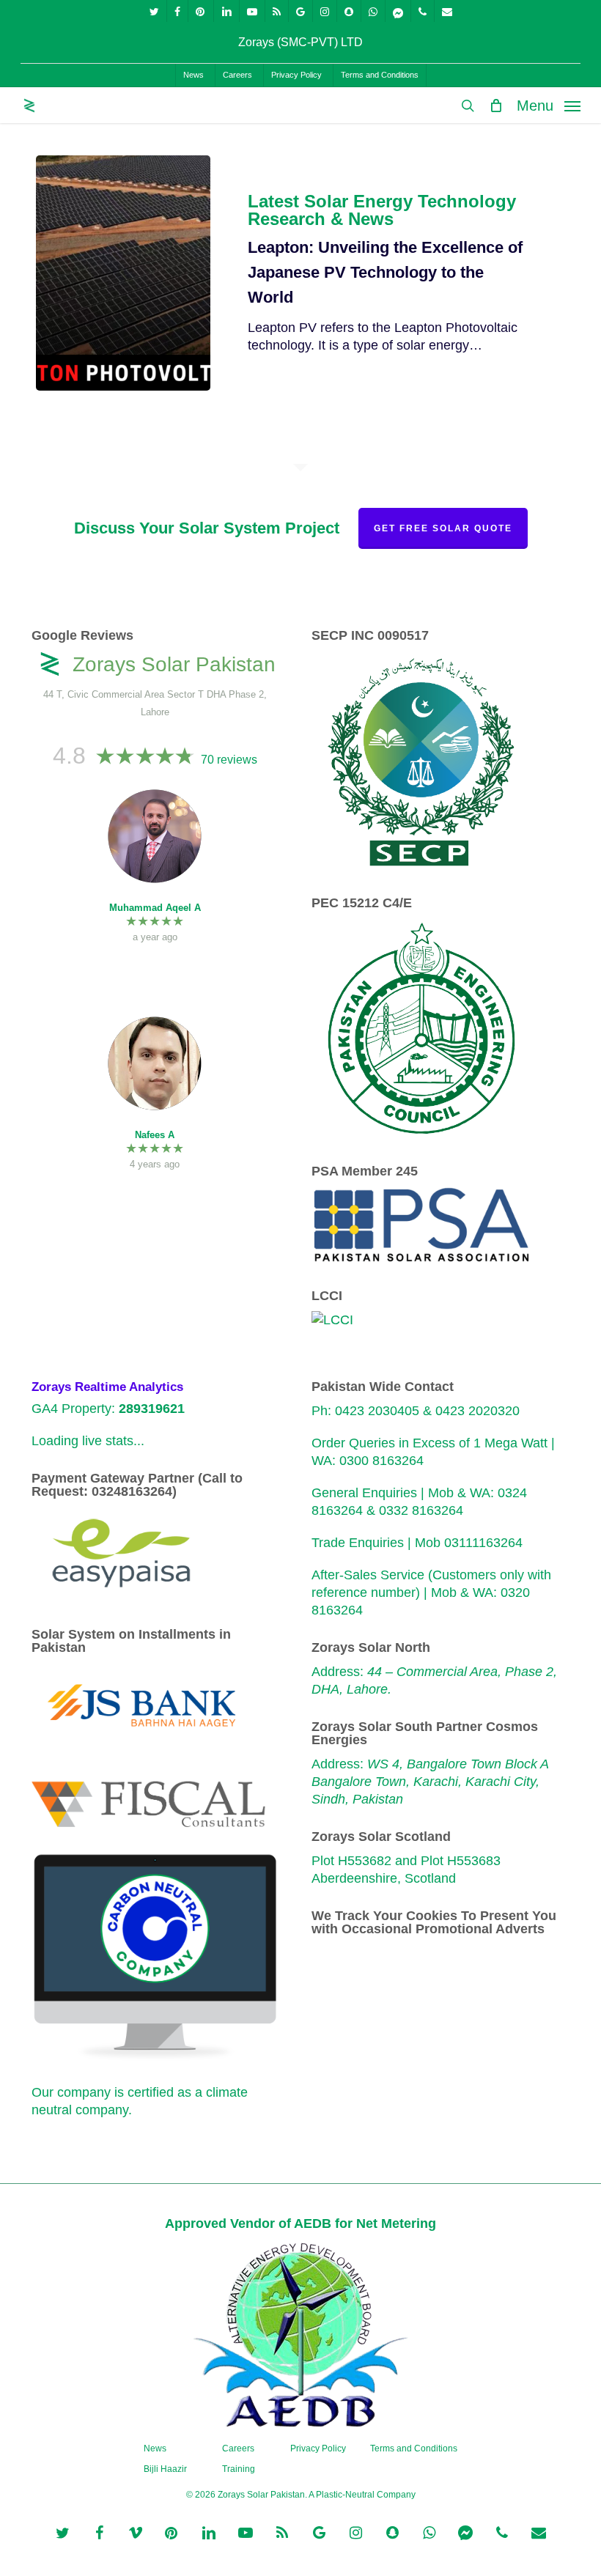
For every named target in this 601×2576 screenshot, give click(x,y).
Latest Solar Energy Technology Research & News (382, 210)
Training (239, 2469)
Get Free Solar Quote (443, 528)
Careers (238, 2448)
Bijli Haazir (165, 2469)
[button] (549, 105)
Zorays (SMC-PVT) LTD (300, 42)
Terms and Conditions (414, 2448)
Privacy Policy (318, 2448)
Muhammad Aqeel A (155, 908)
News (155, 2448)
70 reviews (229, 760)
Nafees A (155, 1135)
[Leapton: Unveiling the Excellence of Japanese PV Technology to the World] (123, 273)
